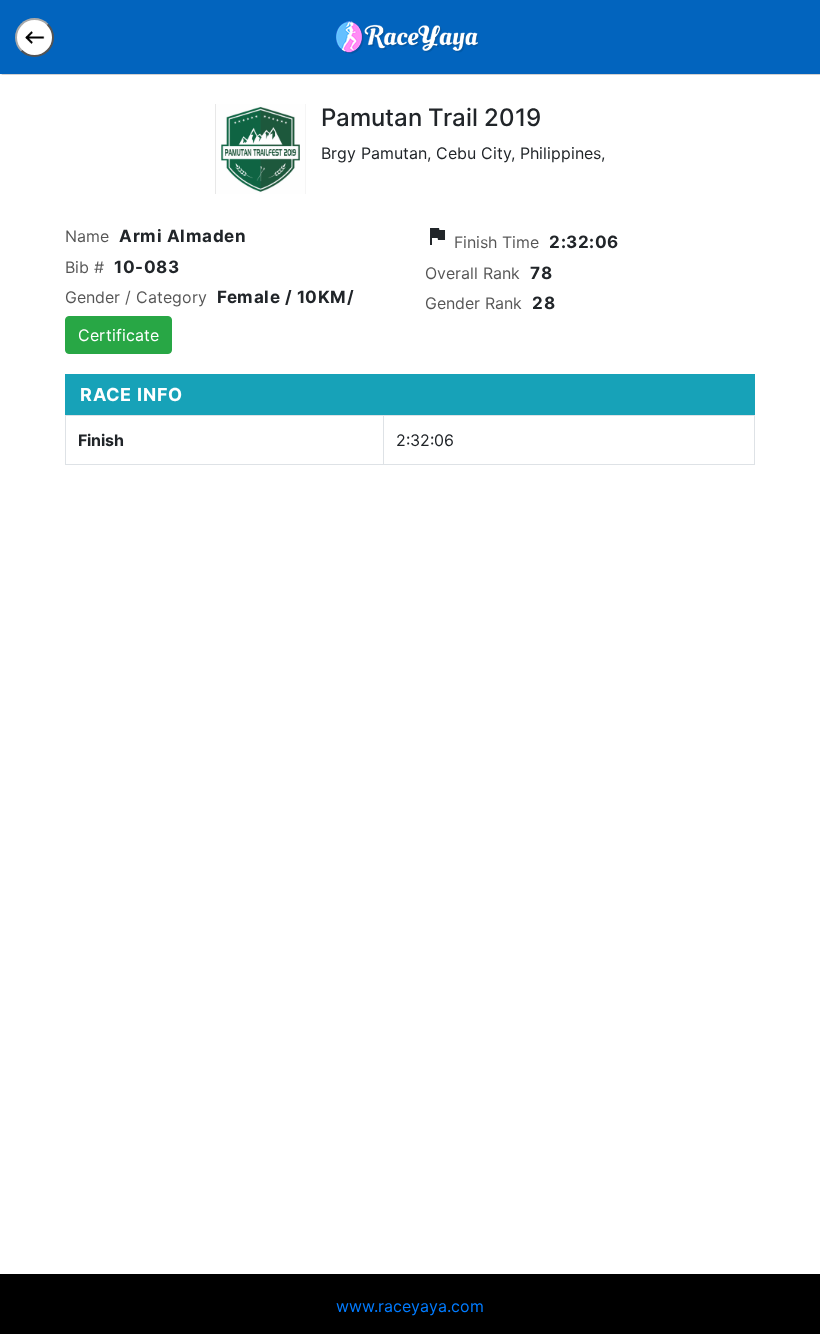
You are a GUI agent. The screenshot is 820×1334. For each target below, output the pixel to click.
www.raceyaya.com (410, 1306)
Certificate (118, 335)
